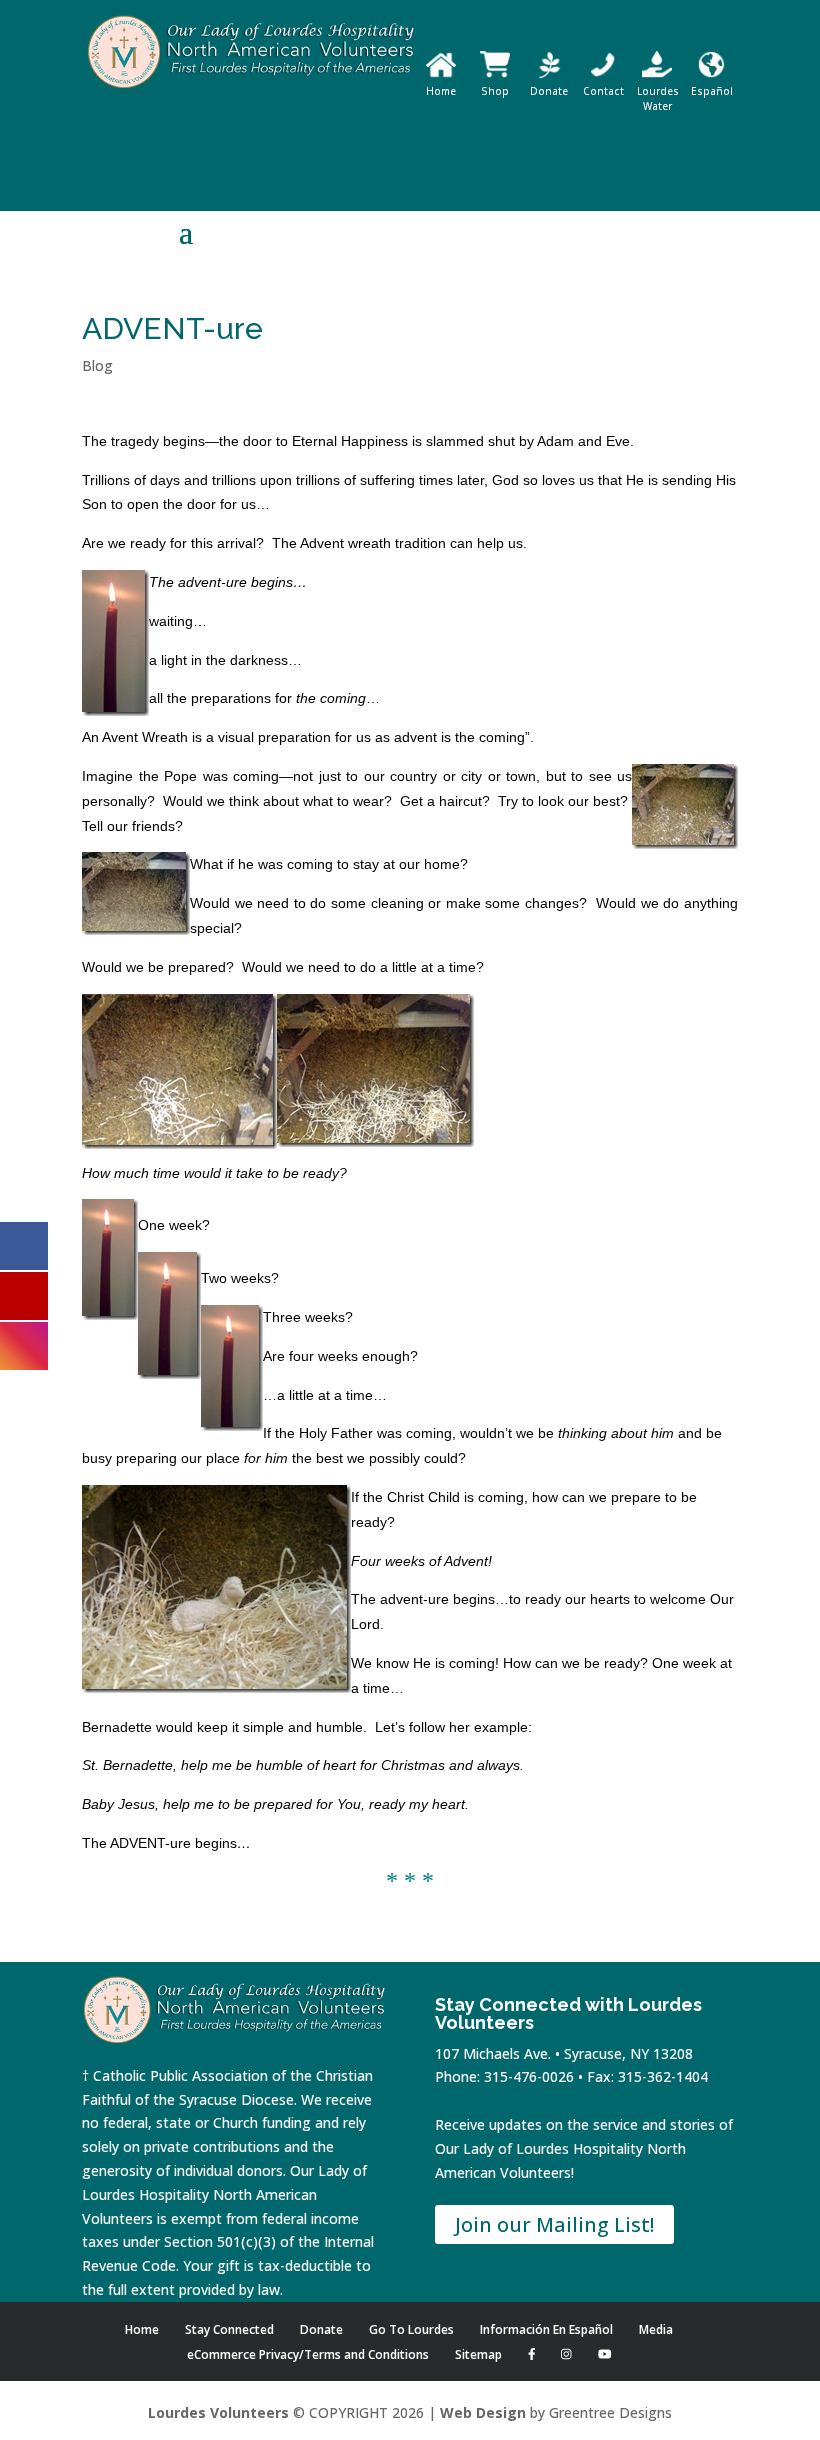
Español (712, 91)
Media (656, 2329)
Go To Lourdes (411, 2329)
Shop (495, 91)
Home (441, 91)
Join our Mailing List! (554, 2224)
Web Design (483, 2412)
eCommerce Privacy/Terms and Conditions (308, 2354)
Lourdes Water (658, 98)
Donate (549, 91)
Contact (603, 91)
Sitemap (478, 2354)
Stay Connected (229, 2329)
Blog (97, 365)
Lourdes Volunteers (218, 2412)
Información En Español (546, 2329)
